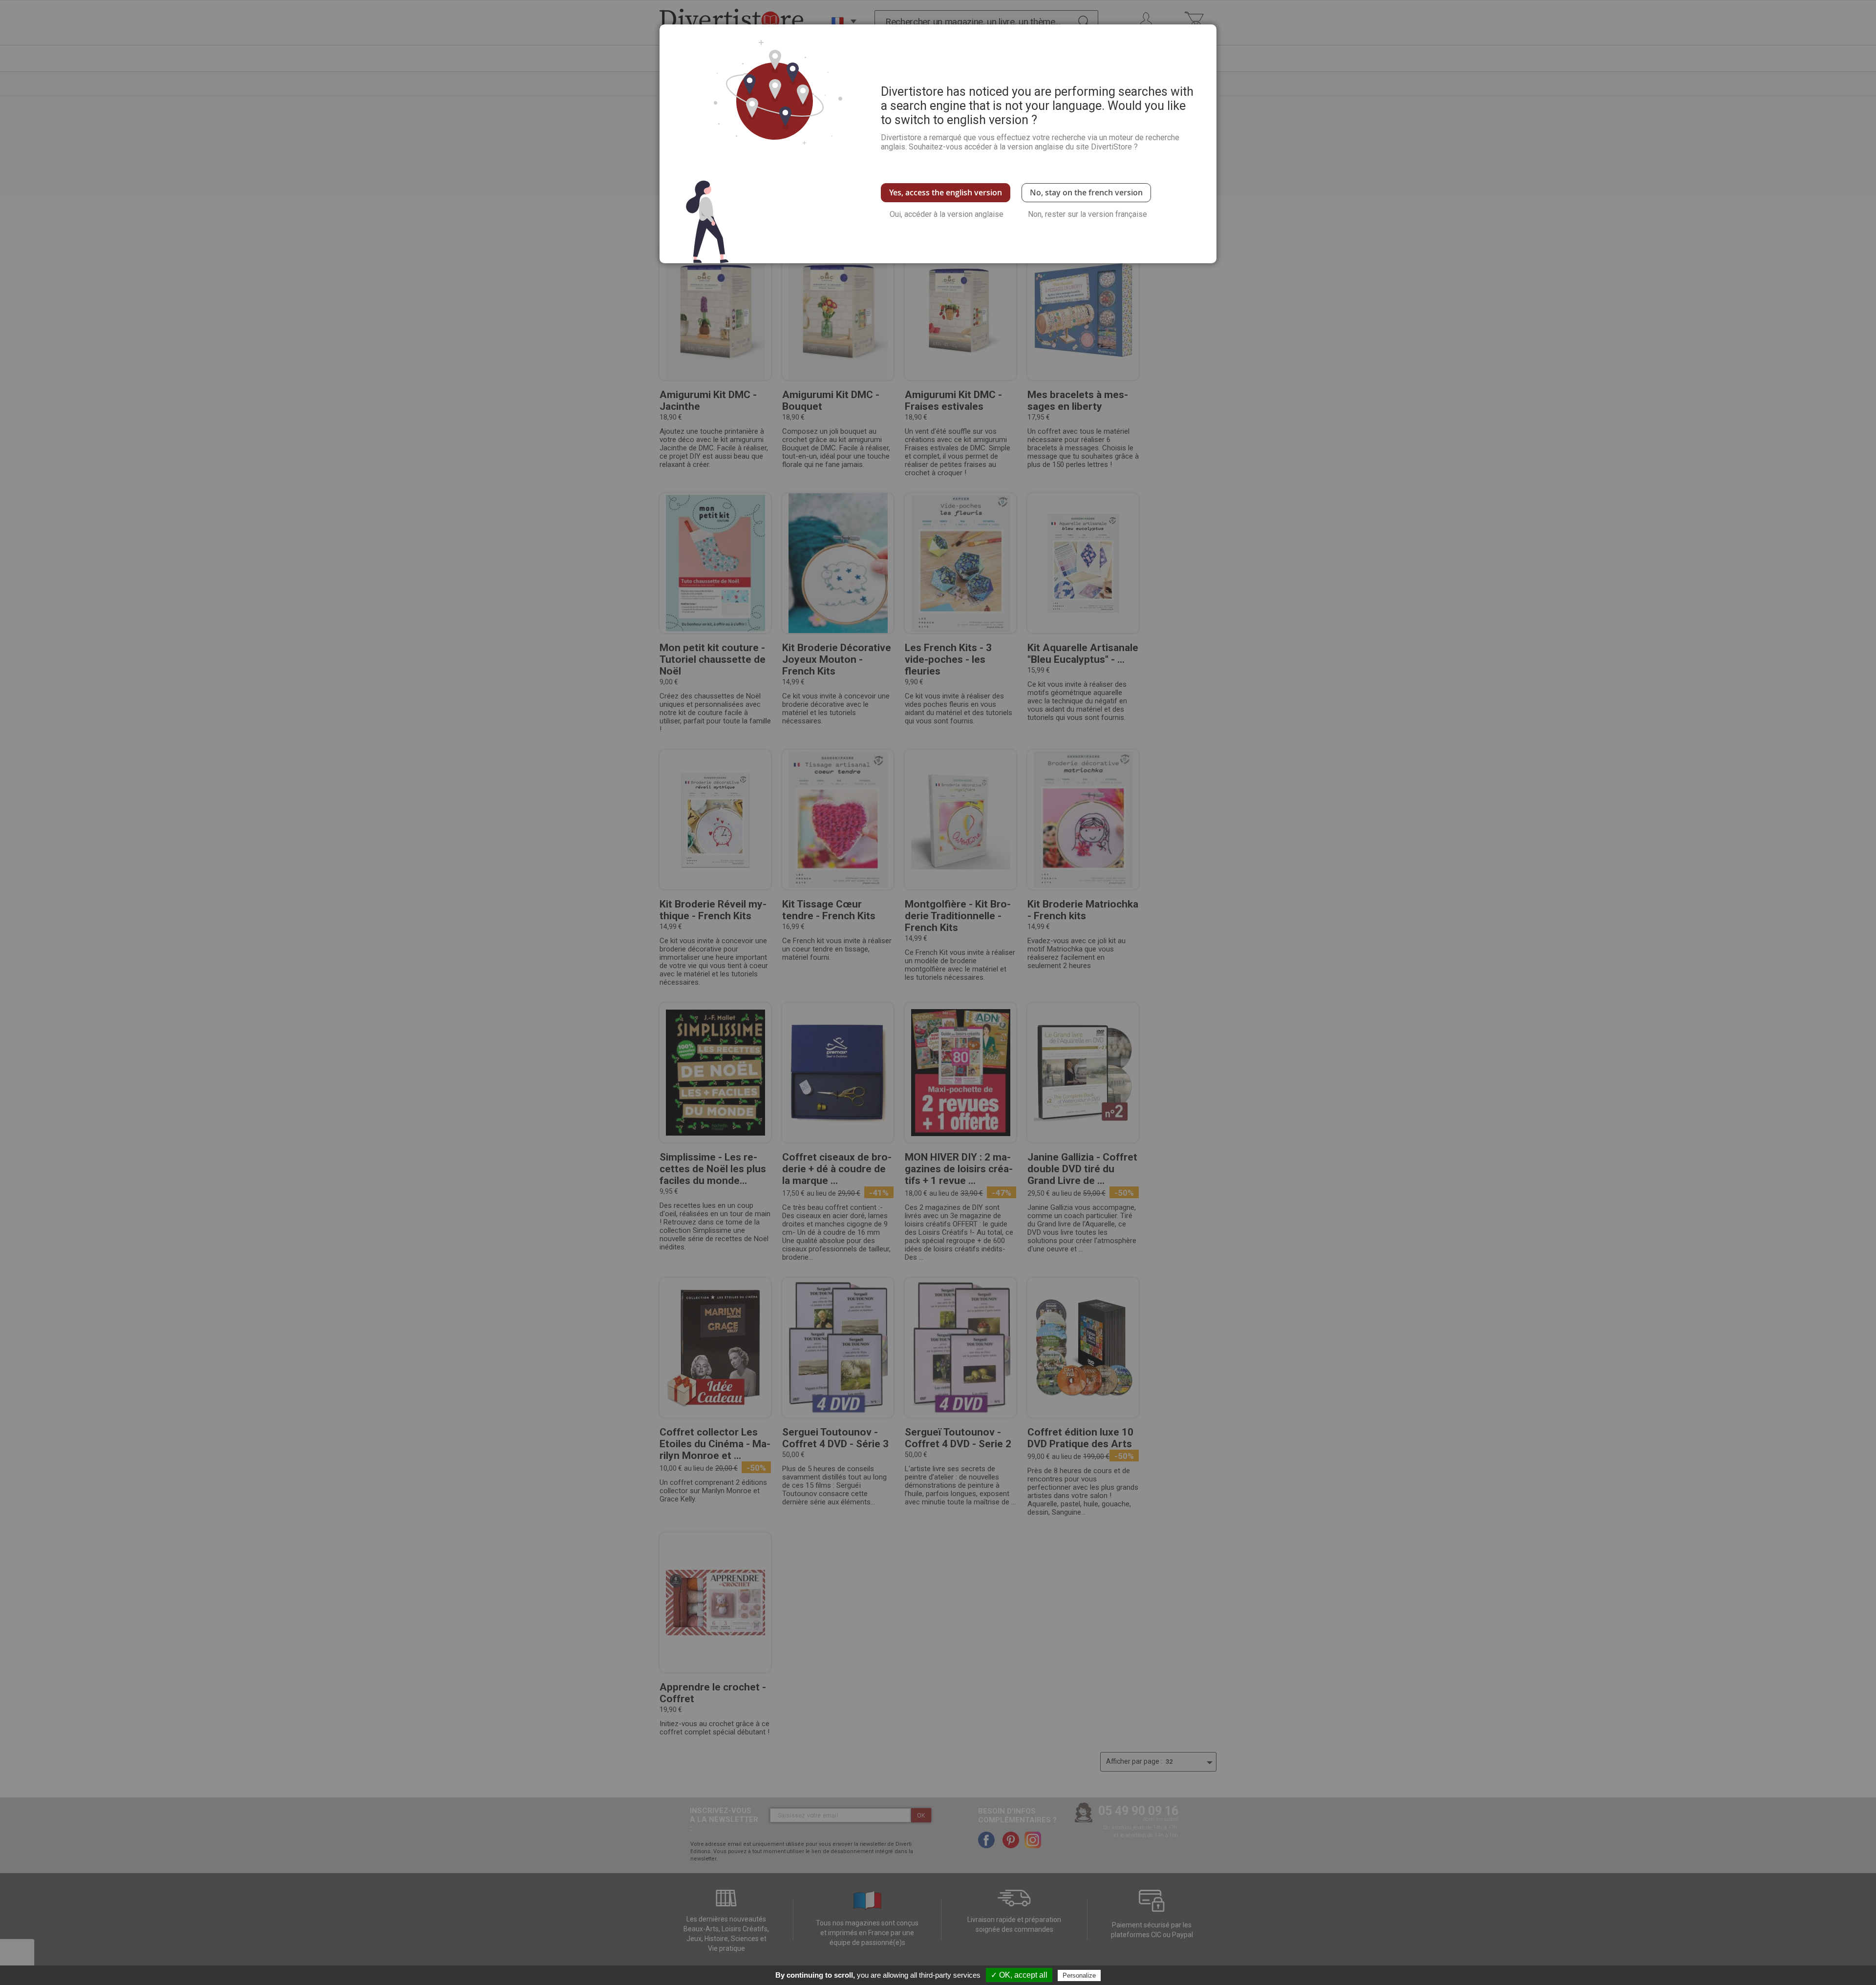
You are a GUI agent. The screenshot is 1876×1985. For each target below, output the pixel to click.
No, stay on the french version (1086, 192)
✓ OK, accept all (1019, 1975)
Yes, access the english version (946, 192)
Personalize (1079, 1975)
